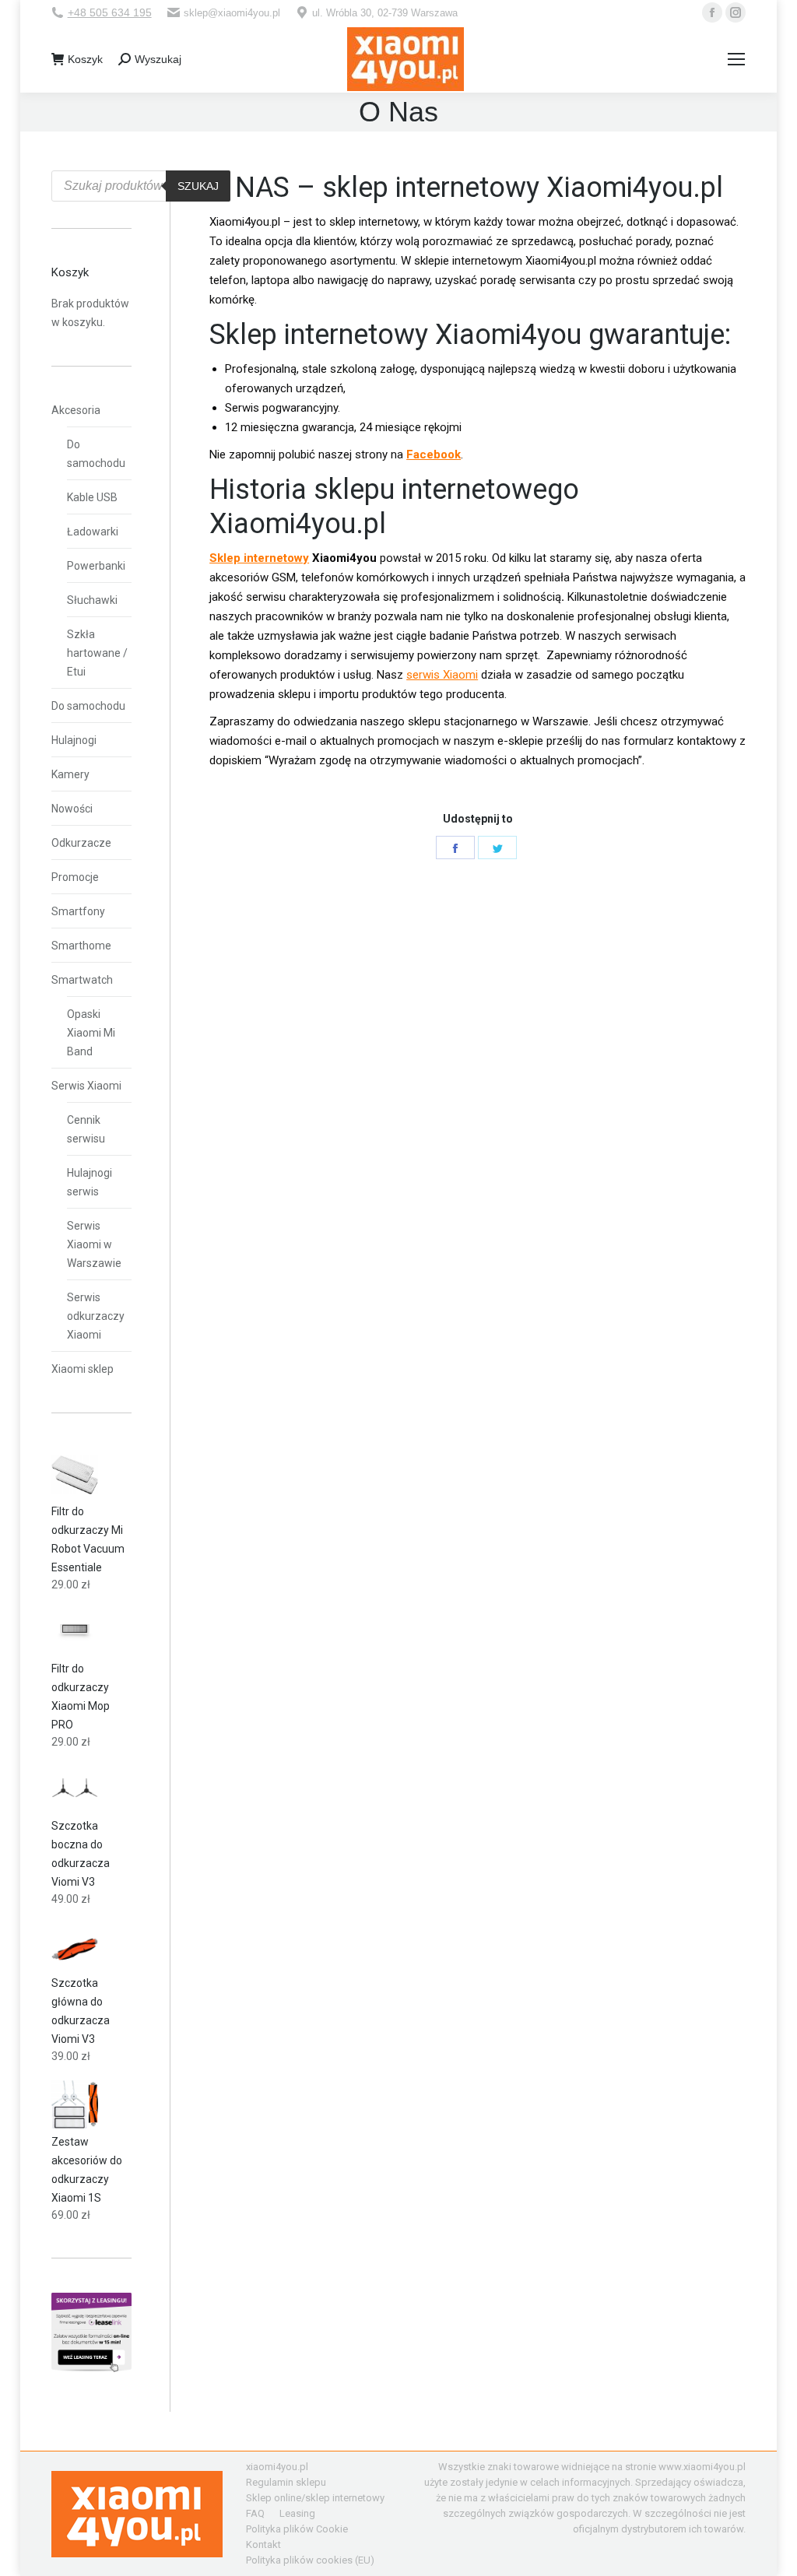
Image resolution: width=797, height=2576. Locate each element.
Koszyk (85, 59)
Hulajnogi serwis (90, 1182)
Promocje (75, 877)
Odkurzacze (81, 843)
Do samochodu (96, 454)
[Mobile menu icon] (736, 59)
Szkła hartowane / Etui (97, 653)
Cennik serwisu (86, 1129)
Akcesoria (76, 410)
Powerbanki (96, 566)
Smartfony (78, 911)
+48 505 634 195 (110, 12)
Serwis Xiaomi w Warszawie (94, 1244)
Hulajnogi (74, 740)
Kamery (70, 774)
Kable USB (92, 497)
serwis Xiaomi (442, 675)
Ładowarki (93, 532)
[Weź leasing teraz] (91, 2368)
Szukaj (198, 186)
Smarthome (81, 946)
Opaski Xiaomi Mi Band (91, 1033)
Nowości (72, 809)
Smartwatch (82, 980)
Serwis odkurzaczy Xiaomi (96, 1316)
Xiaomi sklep (83, 1369)
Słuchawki (92, 600)
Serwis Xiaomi (86, 1086)
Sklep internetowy (259, 558)
